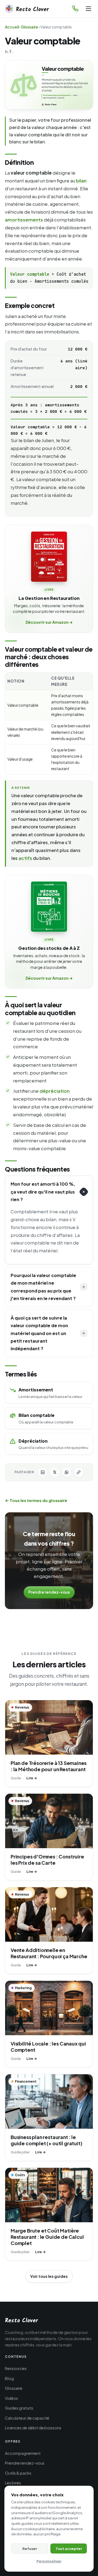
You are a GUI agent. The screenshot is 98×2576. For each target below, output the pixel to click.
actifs (25, 858)
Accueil (12, 27)
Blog (9, 2378)
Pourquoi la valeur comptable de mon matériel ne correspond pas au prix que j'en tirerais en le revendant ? (43, 1287)
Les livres (13, 2483)
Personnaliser (49, 2561)
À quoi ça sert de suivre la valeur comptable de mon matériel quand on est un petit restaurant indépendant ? (39, 1333)
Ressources (16, 2368)
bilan (81, 181)
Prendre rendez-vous (49, 1592)
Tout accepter (69, 2548)
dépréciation (55, 1091)
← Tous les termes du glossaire (36, 1500)
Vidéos (11, 2398)
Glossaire (30, 27)
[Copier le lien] (79, 1472)
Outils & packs (18, 2473)
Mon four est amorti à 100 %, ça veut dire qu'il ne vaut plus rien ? (43, 1192)
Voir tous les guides (49, 2276)
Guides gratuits (19, 2408)
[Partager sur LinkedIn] (43, 1472)
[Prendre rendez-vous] (75, 9)
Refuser (30, 2548)
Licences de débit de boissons (33, 2428)
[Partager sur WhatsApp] (67, 1472)
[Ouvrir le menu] (88, 9)
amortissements (24, 220)
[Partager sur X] (55, 1472)
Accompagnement (23, 2453)
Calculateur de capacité (27, 2418)
